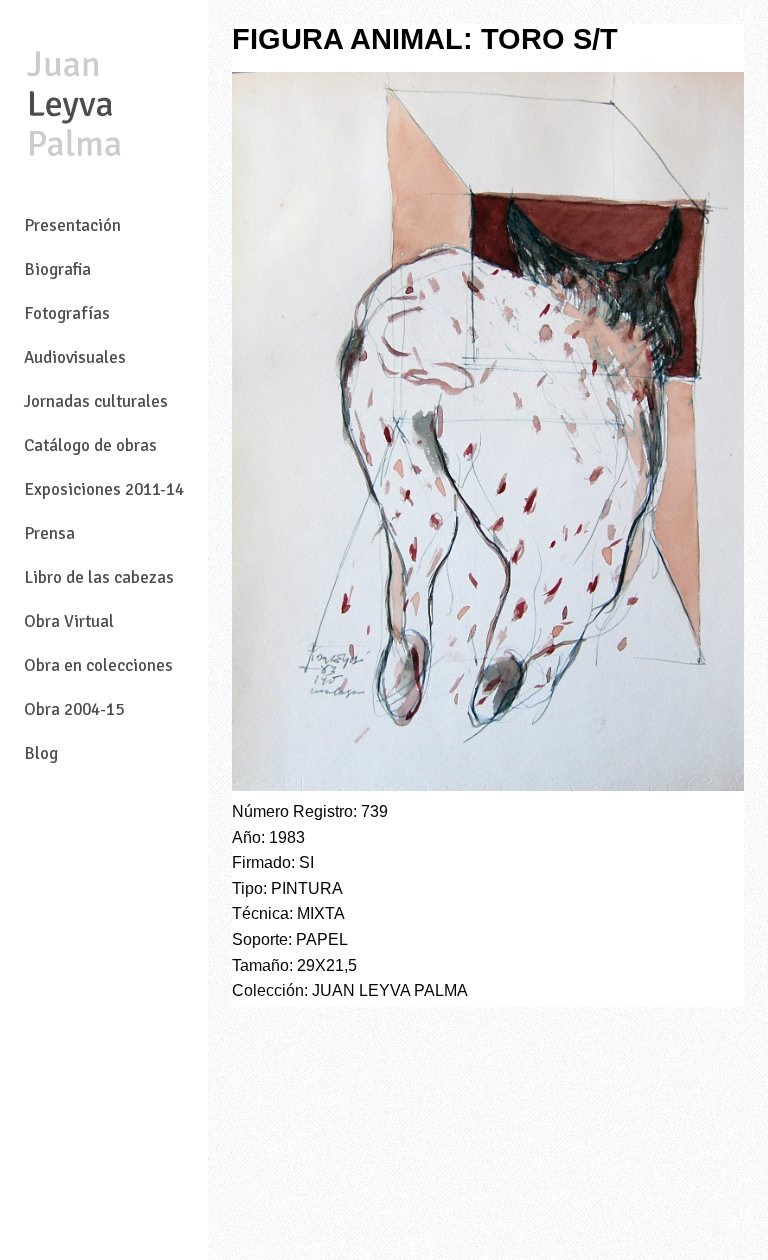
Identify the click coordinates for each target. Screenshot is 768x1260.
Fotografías (67, 313)
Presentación (72, 225)
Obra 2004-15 (74, 709)
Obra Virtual (69, 621)
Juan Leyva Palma (74, 106)
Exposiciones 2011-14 (104, 489)
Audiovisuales (75, 357)
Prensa (49, 533)
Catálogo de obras (90, 445)
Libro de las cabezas (99, 577)
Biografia (57, 269)
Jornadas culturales (96, 401)
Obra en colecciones (98, 665)
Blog (41, 753)
